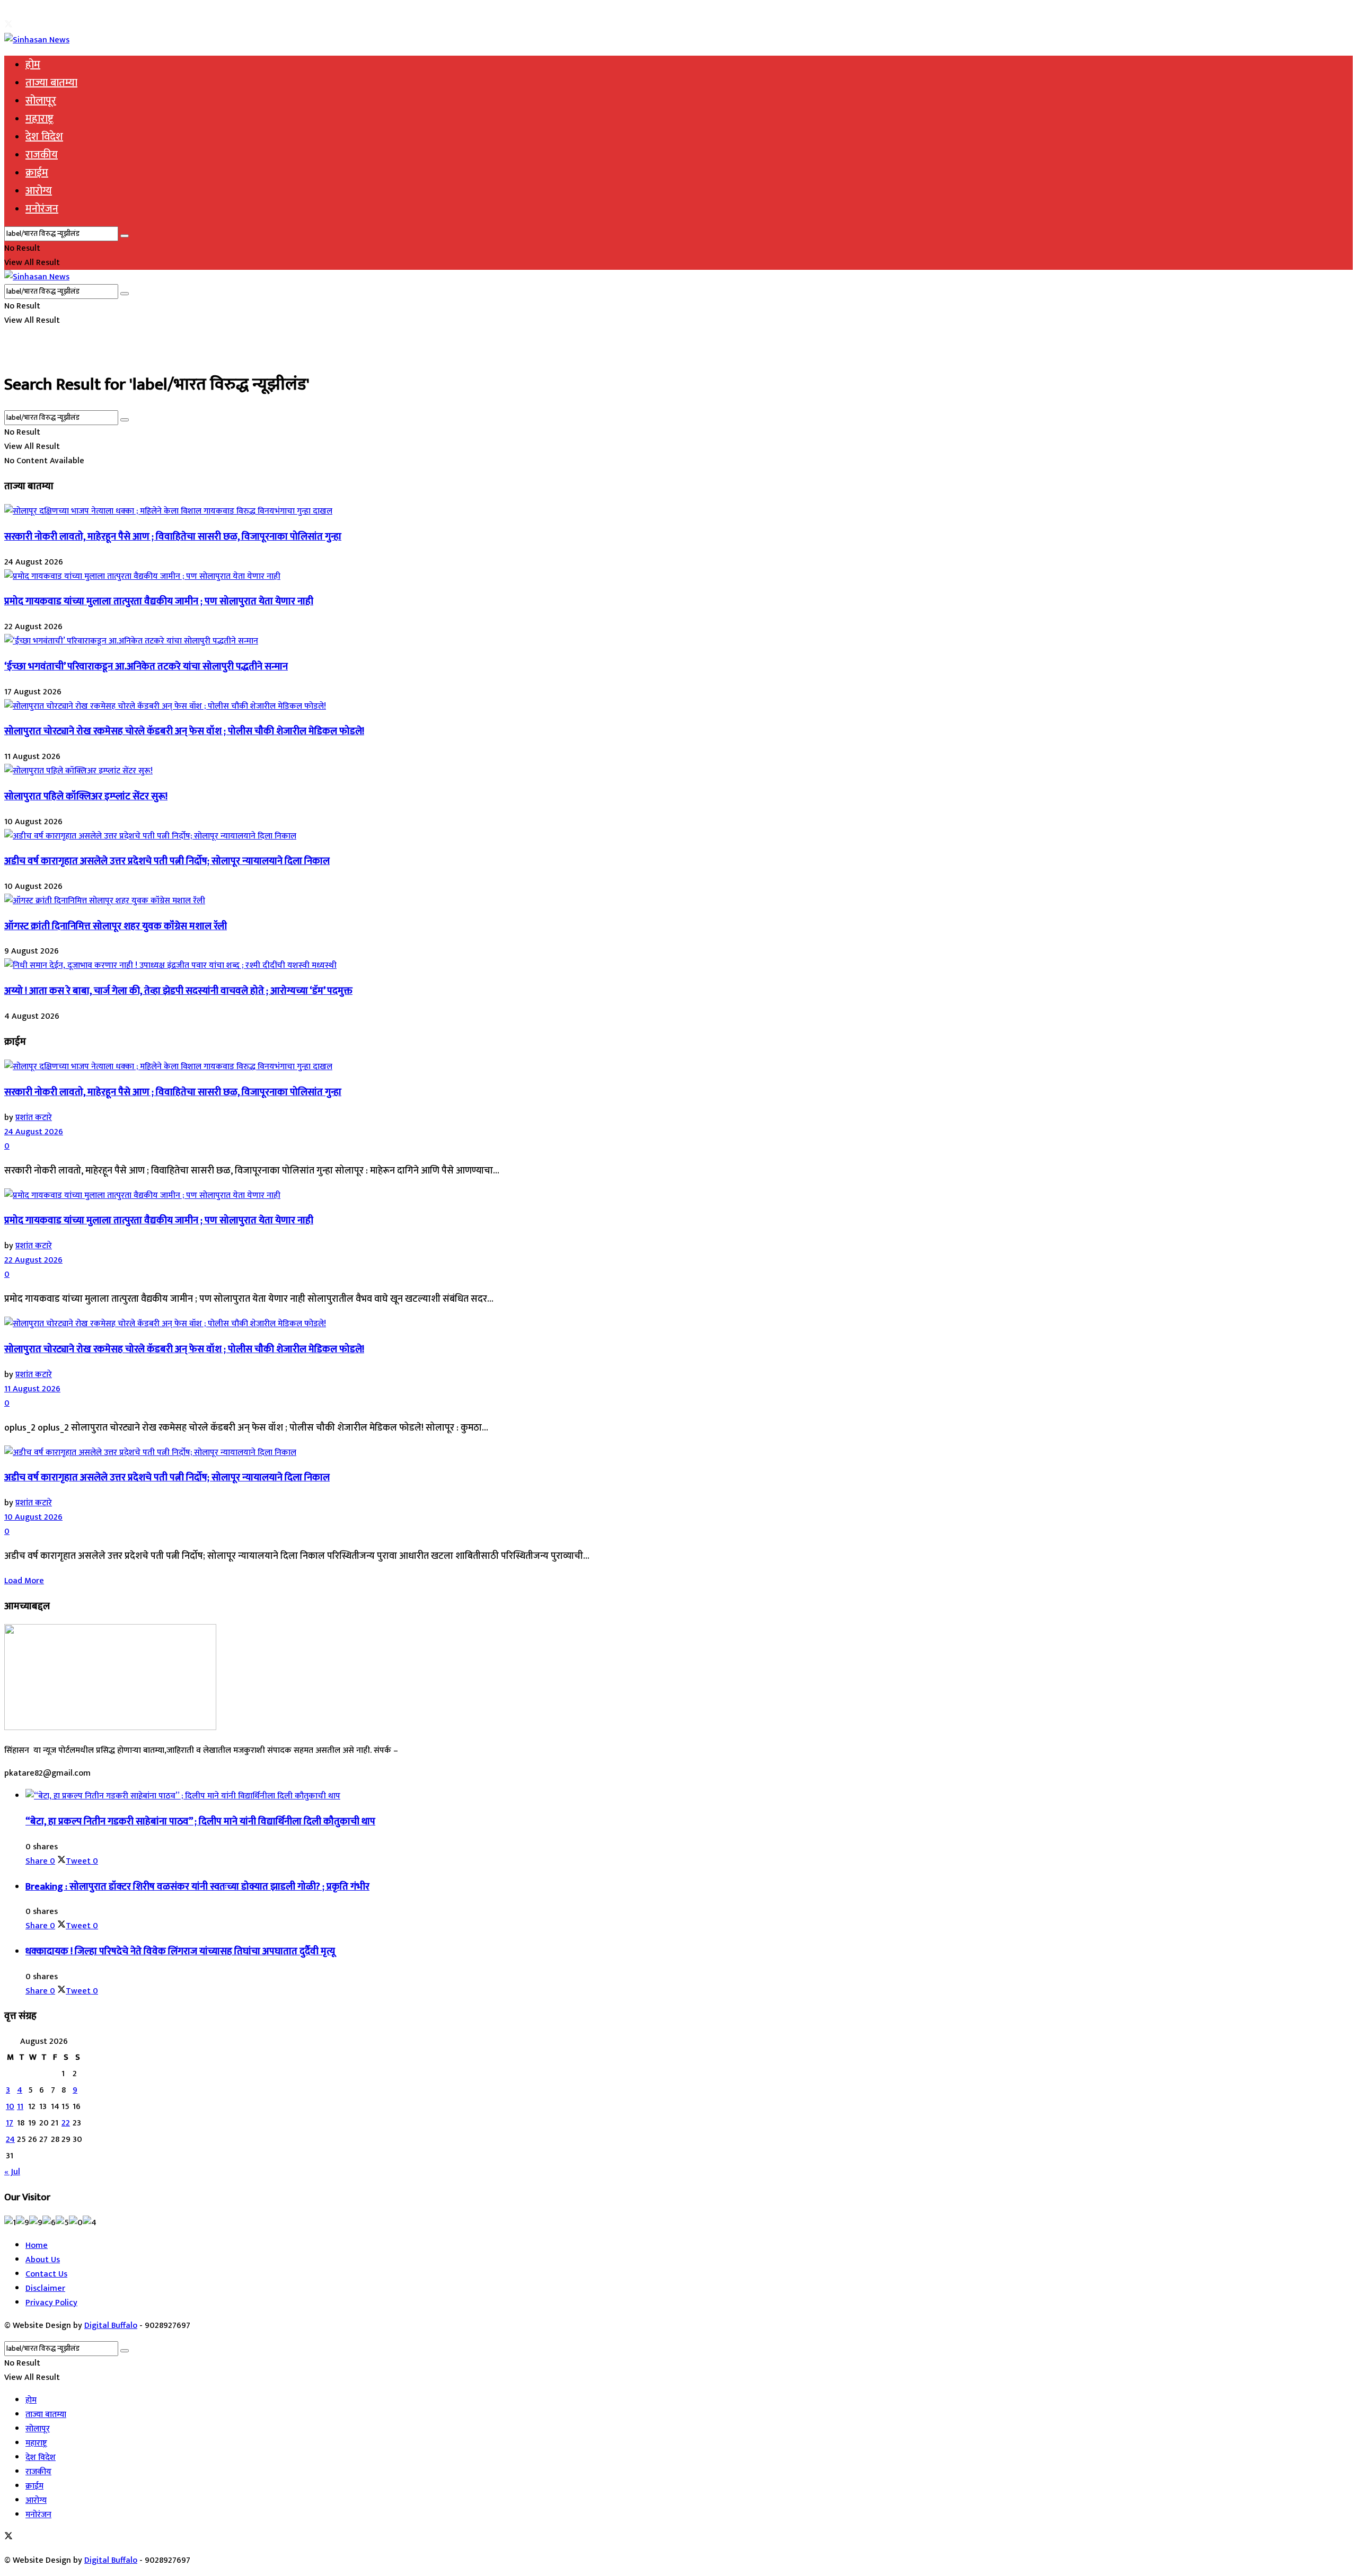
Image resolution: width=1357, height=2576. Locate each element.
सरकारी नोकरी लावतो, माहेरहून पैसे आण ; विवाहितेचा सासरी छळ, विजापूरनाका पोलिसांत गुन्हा (173, 537)
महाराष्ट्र (39, 119)
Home (37, 2246)
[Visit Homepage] (37, 40)
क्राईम (37, 173)
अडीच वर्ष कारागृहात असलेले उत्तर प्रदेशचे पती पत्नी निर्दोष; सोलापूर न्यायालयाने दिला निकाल (167, 861)
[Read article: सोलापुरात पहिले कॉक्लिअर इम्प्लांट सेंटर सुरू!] (678, 771)
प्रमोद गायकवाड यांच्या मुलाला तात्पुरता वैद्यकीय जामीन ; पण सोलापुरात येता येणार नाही (159, 601)
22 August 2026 (33, 1260)
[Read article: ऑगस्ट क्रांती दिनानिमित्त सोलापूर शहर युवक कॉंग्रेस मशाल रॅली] (678, 901)
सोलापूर (41, 101)
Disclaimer (45, 2288)
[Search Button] (125, 236)
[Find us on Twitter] (8, 26)
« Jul (12, 2172)
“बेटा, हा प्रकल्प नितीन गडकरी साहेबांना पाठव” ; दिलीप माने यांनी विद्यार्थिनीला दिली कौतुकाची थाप (200, 1821)
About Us (43, 2260)
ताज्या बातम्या (51, 83)
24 (10, 2140)
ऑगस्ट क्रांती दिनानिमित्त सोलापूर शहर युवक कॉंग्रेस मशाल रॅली (116, 926)
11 (20, 2107)
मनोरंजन (42, 209)
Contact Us (46, 2274)
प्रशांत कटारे (34, 1118)
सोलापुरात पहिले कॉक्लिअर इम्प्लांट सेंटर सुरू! (86, 796)
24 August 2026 (34, 1132)
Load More (24, 1581)
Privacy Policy (51, 2303)
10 (10, 2107)
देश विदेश (44, 137)
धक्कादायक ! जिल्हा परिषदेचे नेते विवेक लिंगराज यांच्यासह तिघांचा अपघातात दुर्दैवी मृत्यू (180, 1951)
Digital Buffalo (111, 2326)
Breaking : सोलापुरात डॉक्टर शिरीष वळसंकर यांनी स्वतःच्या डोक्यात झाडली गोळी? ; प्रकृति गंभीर (197, 1887)
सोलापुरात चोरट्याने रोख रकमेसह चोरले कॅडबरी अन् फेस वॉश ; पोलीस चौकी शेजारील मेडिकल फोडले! (184, 731)
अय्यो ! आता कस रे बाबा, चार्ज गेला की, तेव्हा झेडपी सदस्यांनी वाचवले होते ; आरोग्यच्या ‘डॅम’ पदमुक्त (178, 991)
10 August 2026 (33, 1517)
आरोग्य (39, 191)
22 (66, 2123)
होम (33, 65)
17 (10, 2123)
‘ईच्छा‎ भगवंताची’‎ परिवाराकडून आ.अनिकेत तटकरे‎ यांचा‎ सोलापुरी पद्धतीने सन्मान (146, 667)
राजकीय (42, 155)
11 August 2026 (32, 1389)
